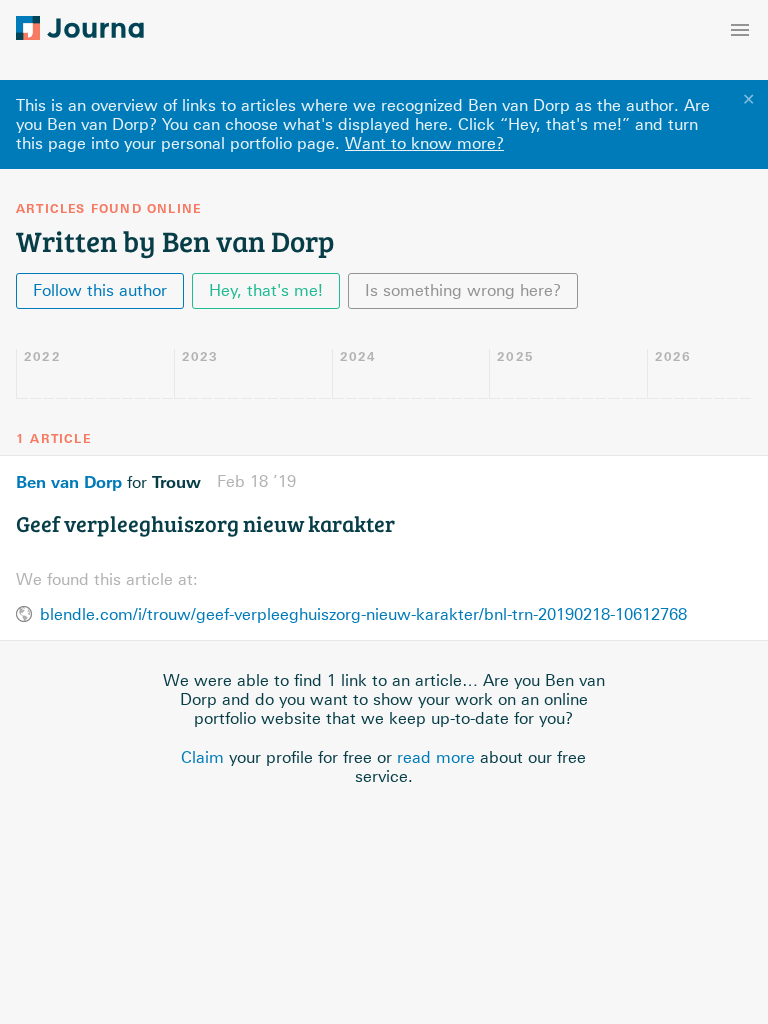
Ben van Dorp (69, 482)
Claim (202, 757)
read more (436, 757)
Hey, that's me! (266, 290)
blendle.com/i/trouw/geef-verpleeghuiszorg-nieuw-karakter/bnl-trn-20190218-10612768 (363, 614)
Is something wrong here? (463, 290)
